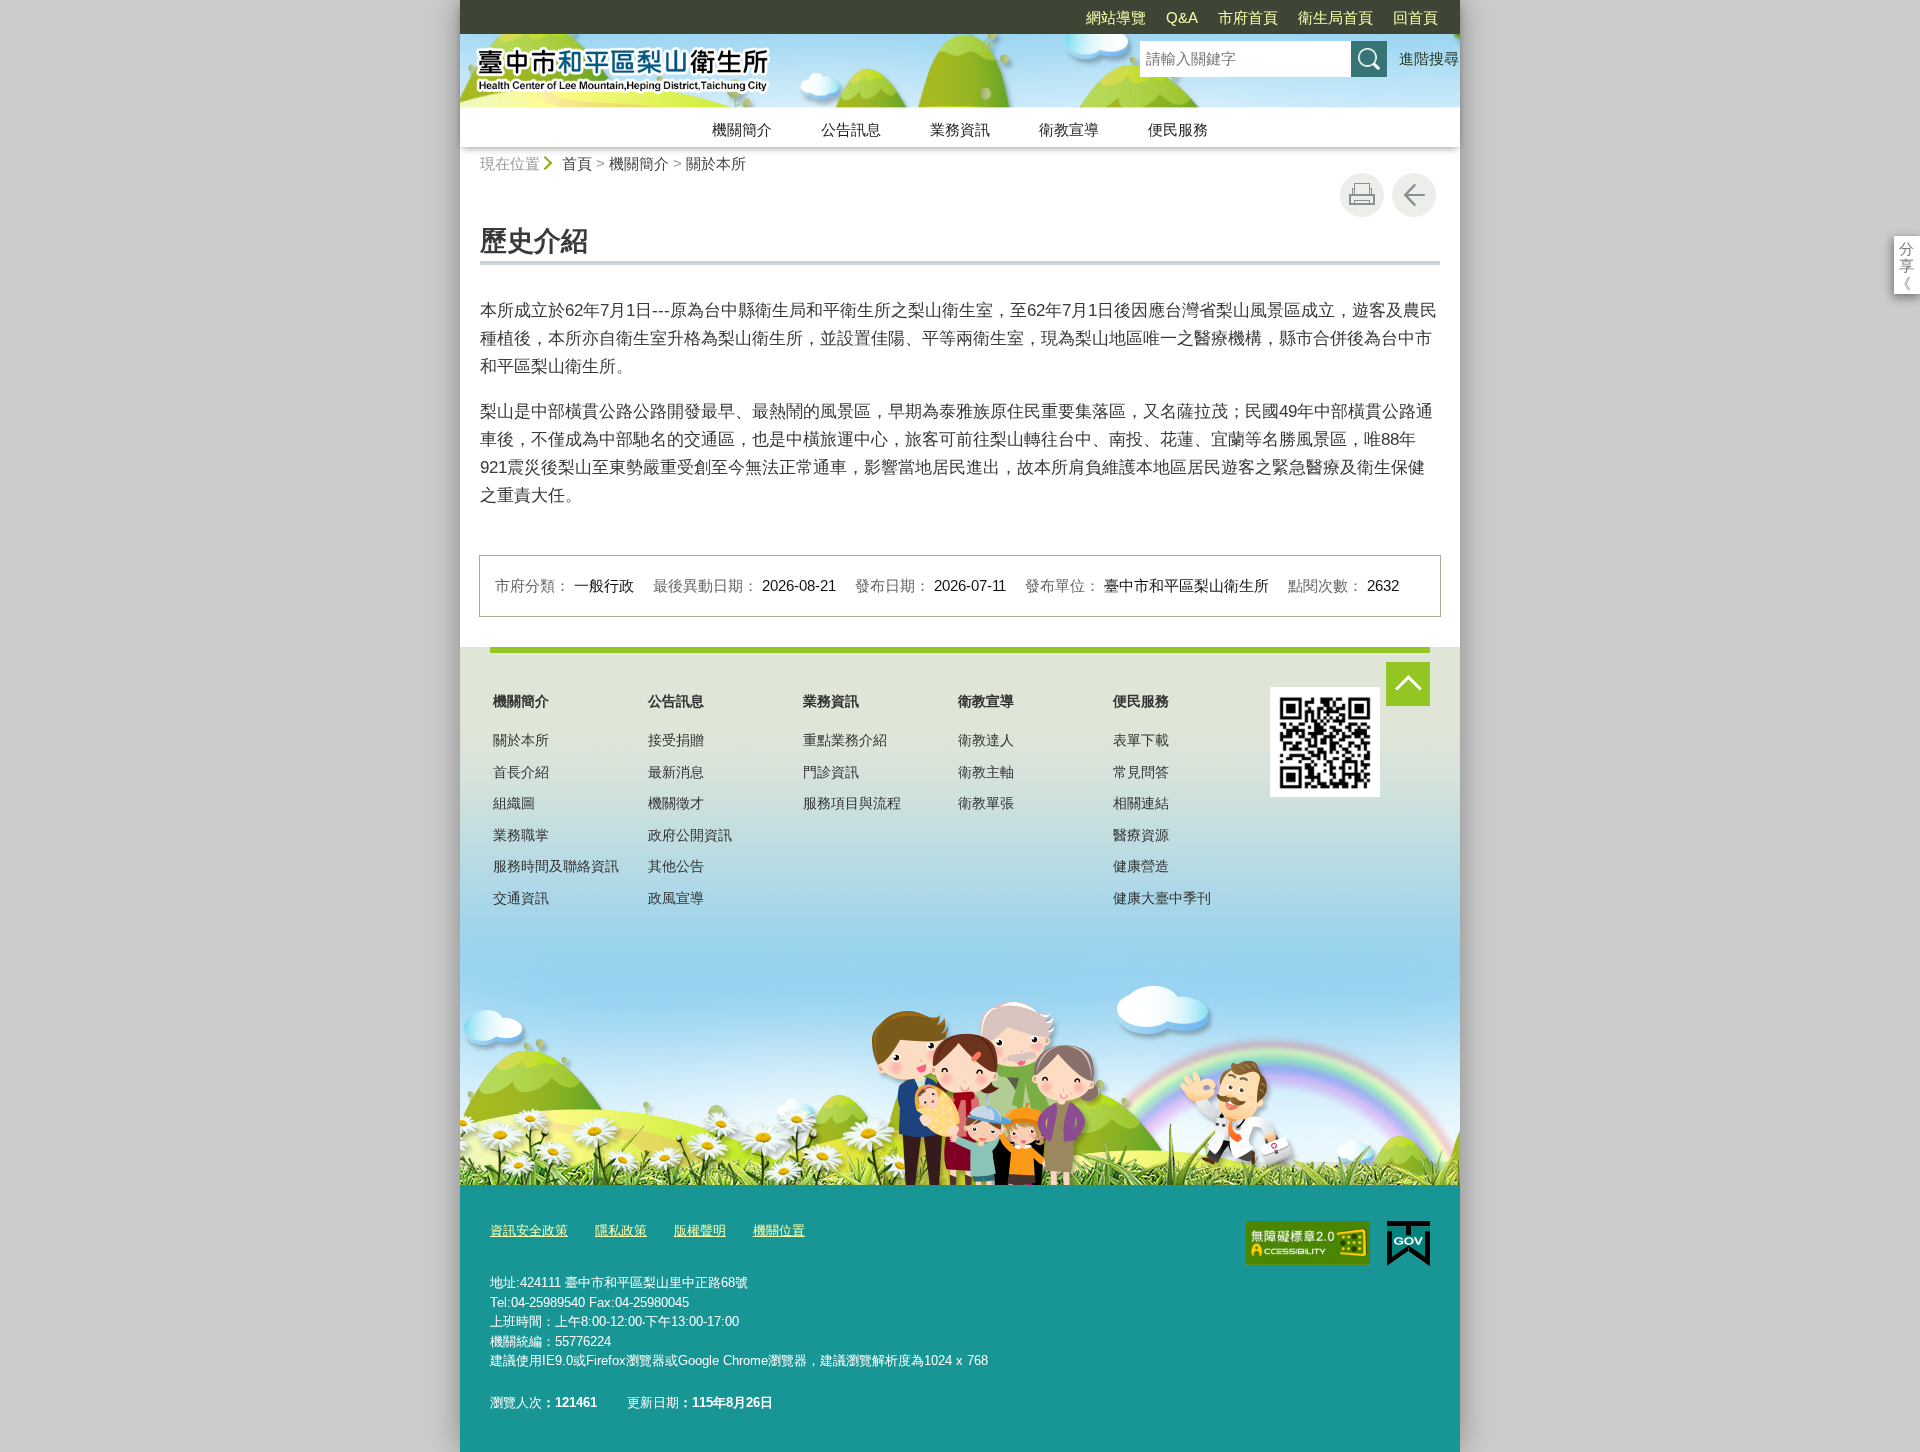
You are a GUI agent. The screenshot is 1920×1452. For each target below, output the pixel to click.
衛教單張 (986, 803)
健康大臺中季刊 (1162, 898)
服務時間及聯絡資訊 (556, 866)
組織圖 (514, 803)
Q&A (1182, 17)
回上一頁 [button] (1414, 195)
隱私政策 (621, 1230)
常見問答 (1141, 772)
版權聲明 (700, 1230)
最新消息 (676, 772)
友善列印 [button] (1362, 195)
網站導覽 (1116, 17)
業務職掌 (521, 835)
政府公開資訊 (690, 835)
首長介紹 (521, 772)
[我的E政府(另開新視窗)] (1408, 1244)
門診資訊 (831, 772)
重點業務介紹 (845, 740)
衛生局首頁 (1335, 17)
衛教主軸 (986, 772)
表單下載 (1141, 740)
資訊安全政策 (529, 1230)
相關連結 (1141, 803)
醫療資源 (1141, 835)
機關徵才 (676, 803)
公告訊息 (851, 129)
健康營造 (1141, 866)
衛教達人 (986, 740)
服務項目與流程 (852, 803)
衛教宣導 (1069, 129)
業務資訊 (960, 129)
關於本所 (716, 163)
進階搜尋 (1429, 58)
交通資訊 (521, 898)
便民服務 (1178, 129)
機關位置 (779, 1230)
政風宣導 (676, 898)
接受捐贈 (676, 740)
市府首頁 (1248, 17)
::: (451, 8)
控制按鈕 (1408, 684)
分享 (1906, 248)
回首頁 (1415, 17)
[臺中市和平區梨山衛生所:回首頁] (776, 73)
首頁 (577, 163)
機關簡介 (742, 129)
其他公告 (676, 866)
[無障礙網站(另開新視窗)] (1308, 1243)
